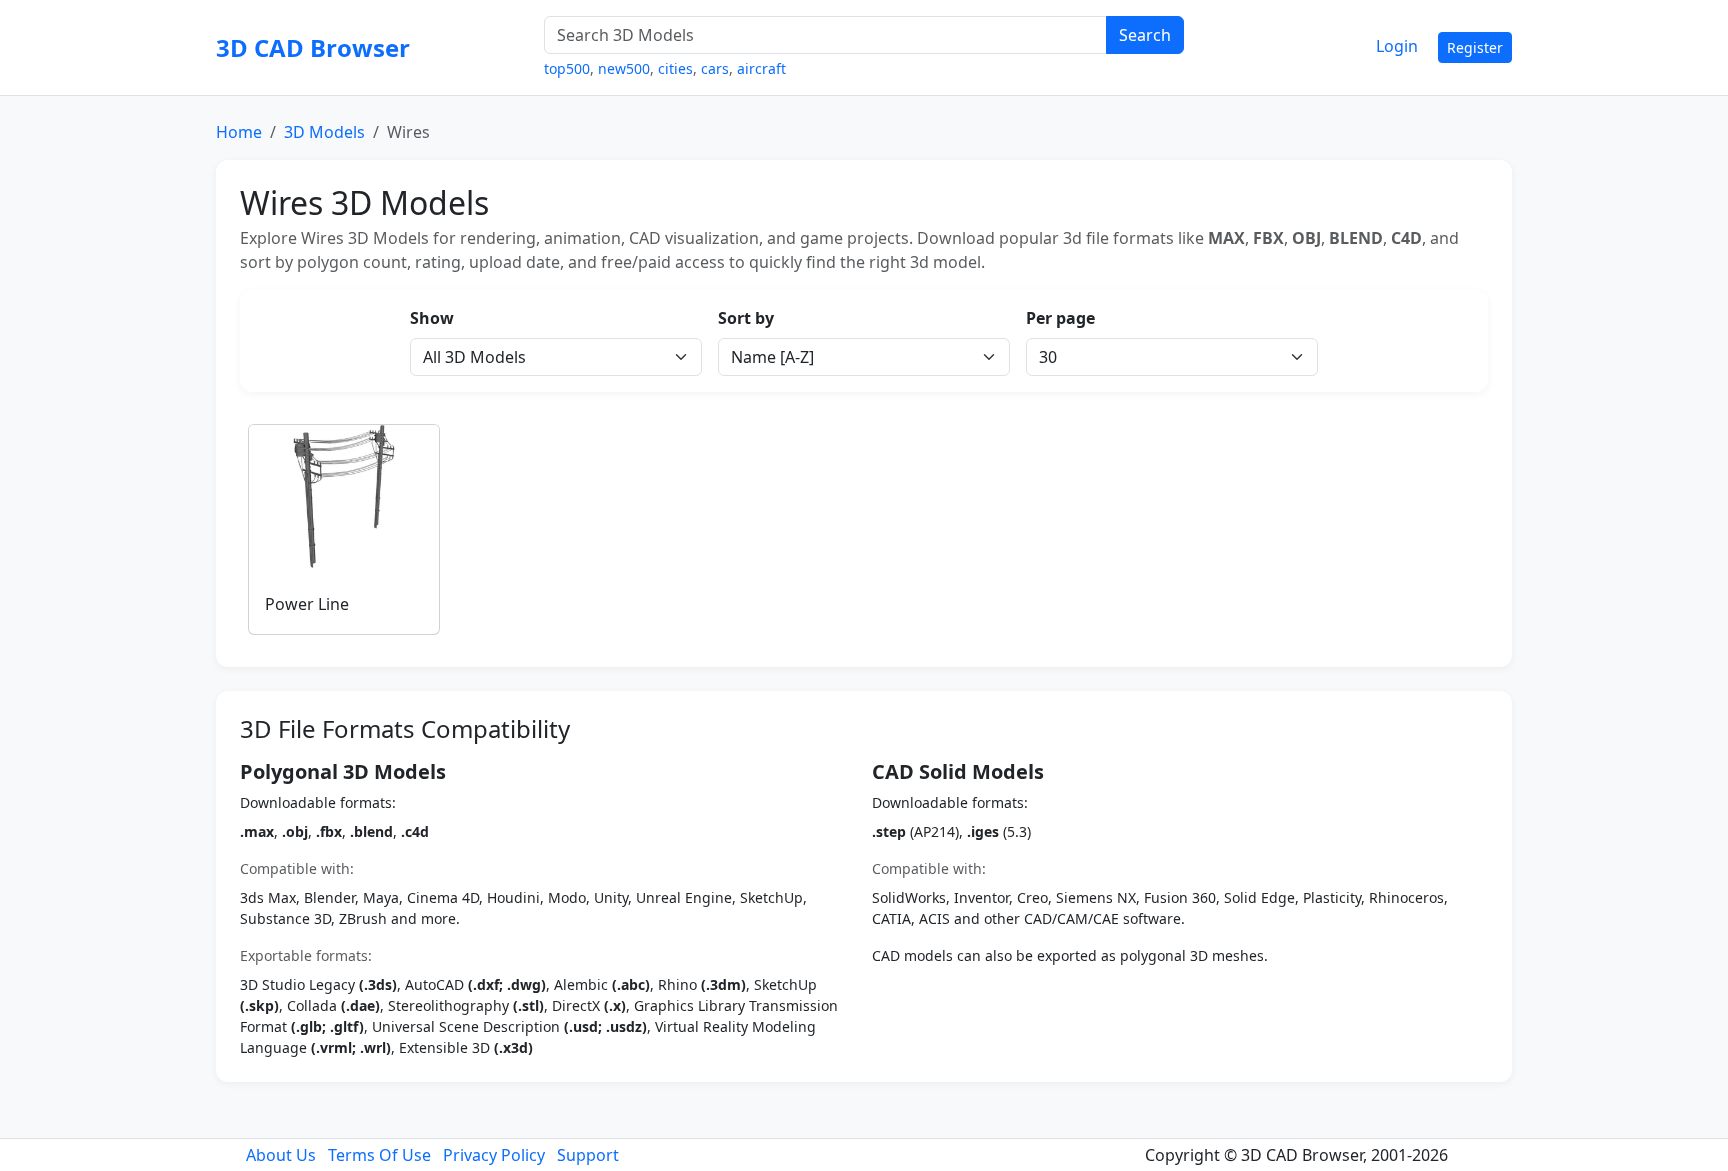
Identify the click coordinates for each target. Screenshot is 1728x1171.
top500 (567, 68)
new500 (624, 68)
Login (1397, 46)
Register (1475, 47)
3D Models (324, 132)
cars (715, 68)
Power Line (307, 604)
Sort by (746, 318)
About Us (281, 1155)
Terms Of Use (379, 1155)
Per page (1060, 318)
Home (239, 132)
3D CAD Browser (313, 47)
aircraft (761, 68)
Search (1145, 35)
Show (432, 318)
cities (675, 68)
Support (588, 1155)
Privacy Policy (494, 1155)
